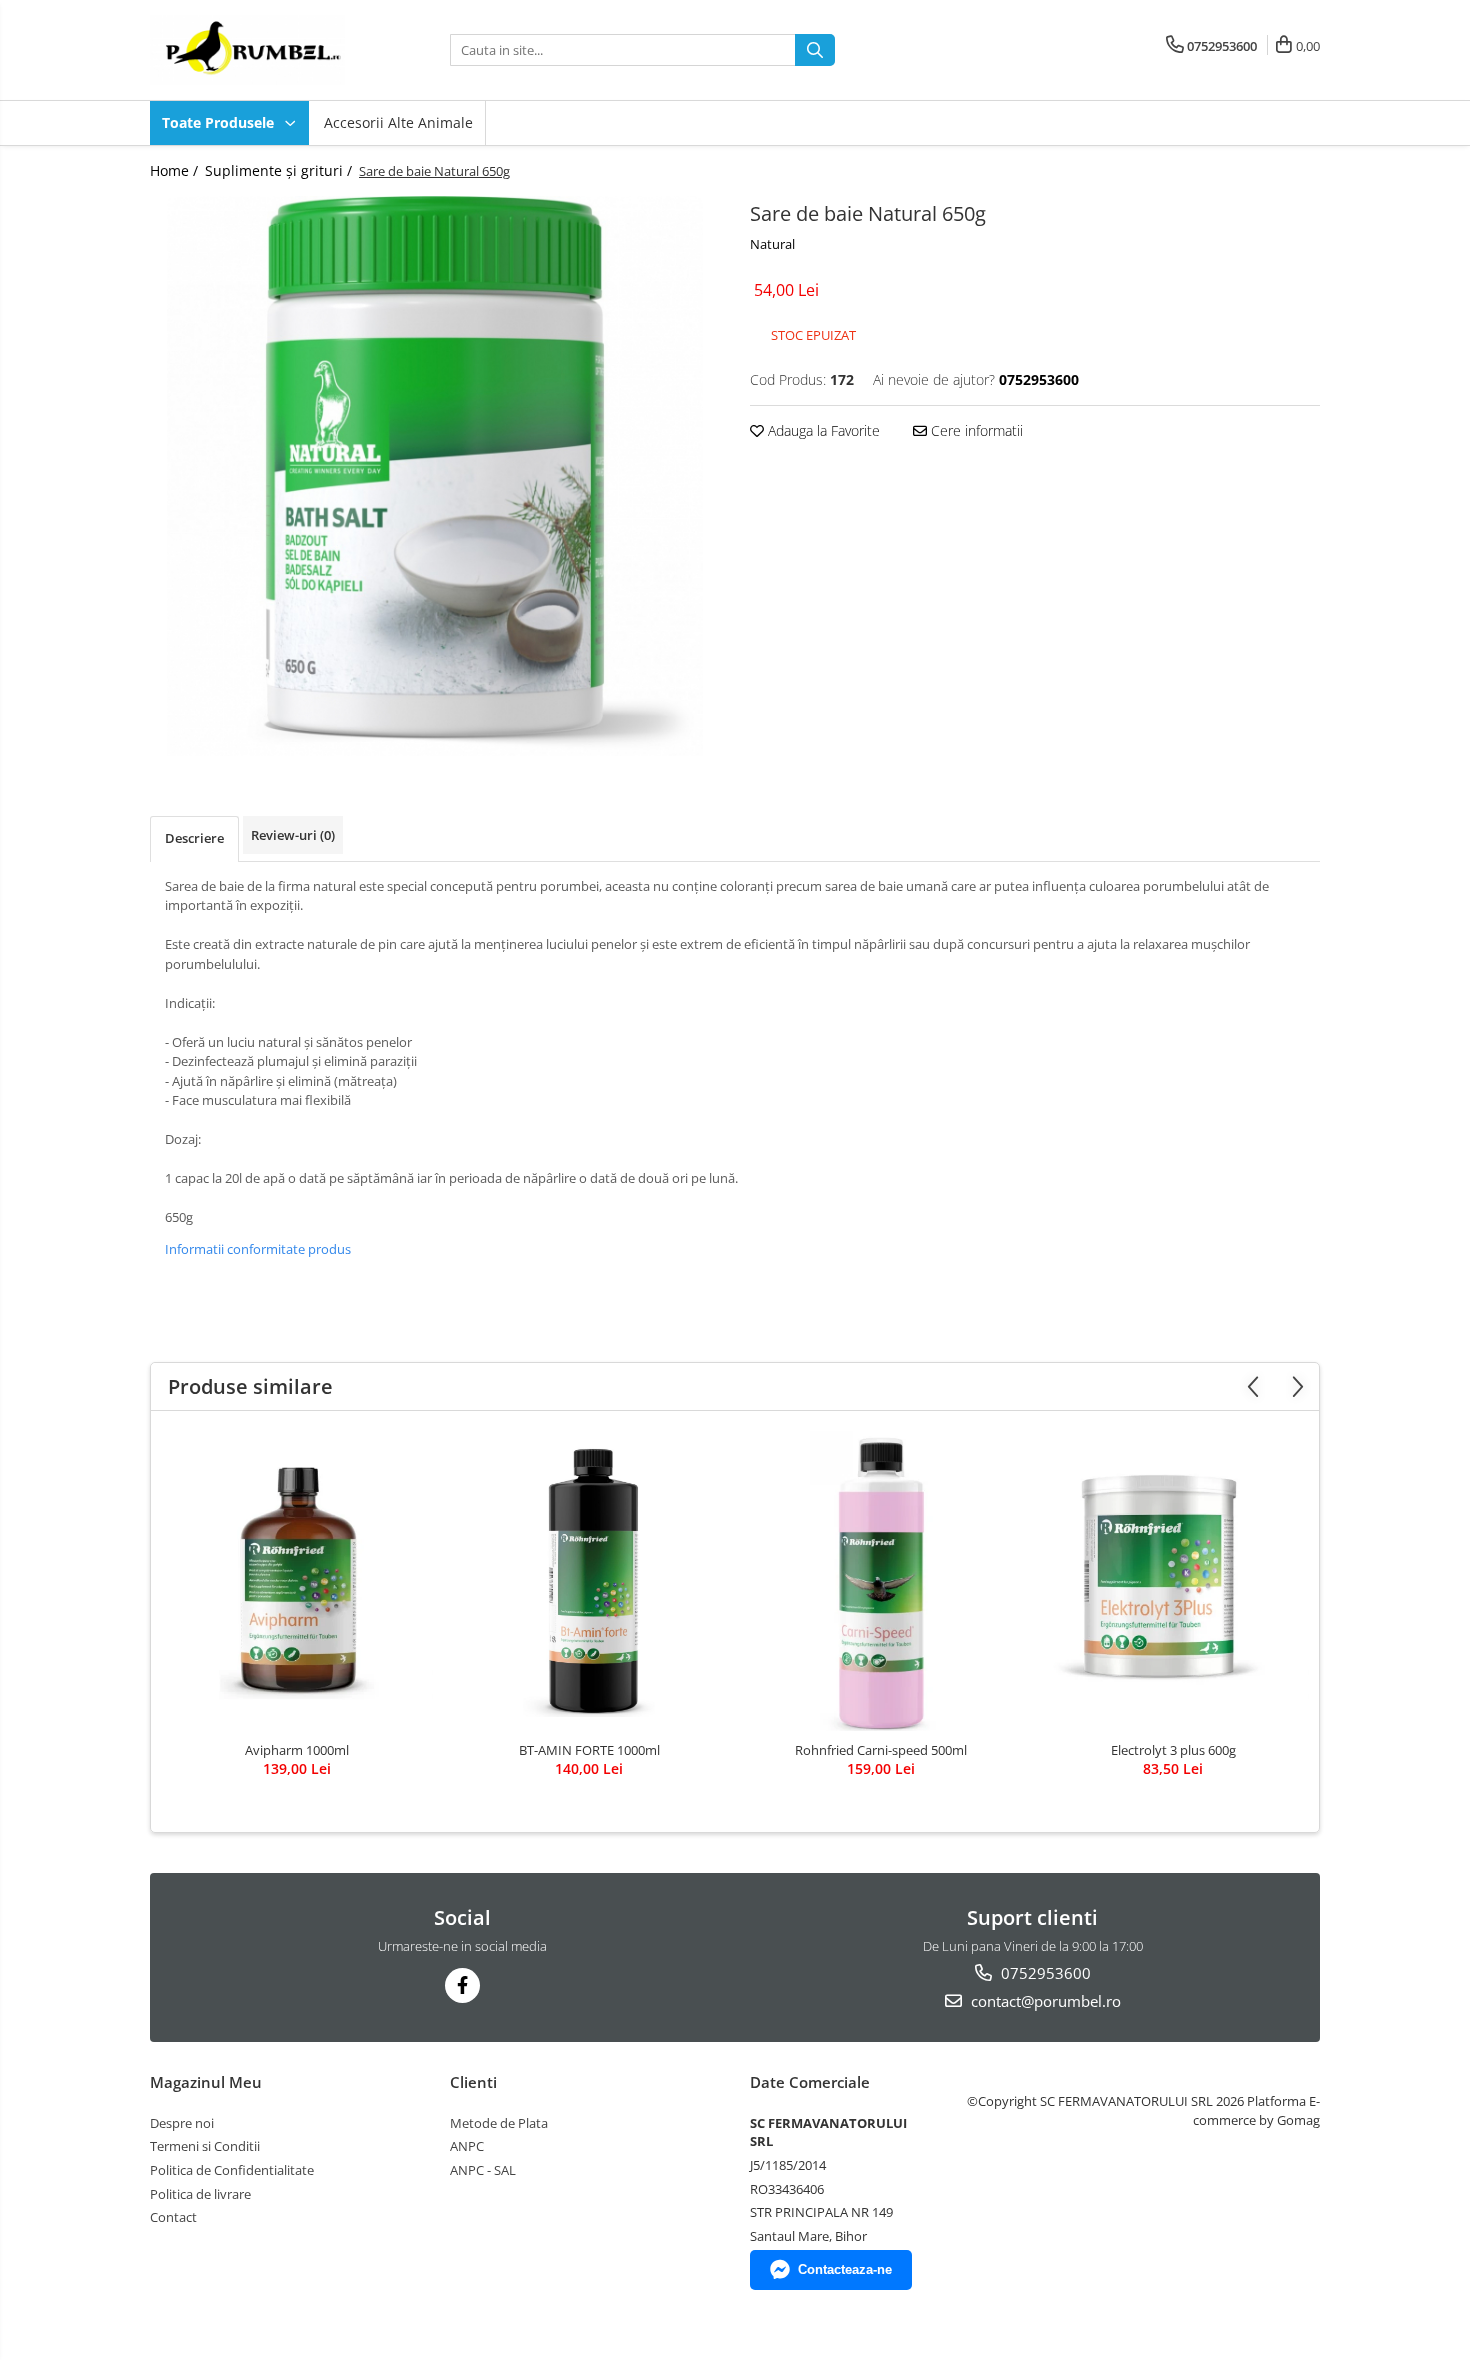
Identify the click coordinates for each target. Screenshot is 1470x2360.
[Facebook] (462, 1985)
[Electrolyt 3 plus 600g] (1173, 1581)
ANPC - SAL (483, 2170)
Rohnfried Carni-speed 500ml (881, 1750)
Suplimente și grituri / (280, 170)
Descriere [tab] (194, 838)
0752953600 (1044, 1973)
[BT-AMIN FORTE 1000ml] (589, 1581)
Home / (176, 170)
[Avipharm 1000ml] (297, 1581)
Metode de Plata (499, 2123)
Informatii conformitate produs (258, 1249)
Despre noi (182, 2123)
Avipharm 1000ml (297, 1750)
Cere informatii (975, 430)
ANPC (467, 2146)
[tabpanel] (435, 476)
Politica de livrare (200, 2194)
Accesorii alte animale (398, 122)
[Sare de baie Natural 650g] (435, 476)
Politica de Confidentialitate (232, 2170)
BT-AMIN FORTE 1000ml (589, 1750)
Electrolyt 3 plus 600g (1173, 1750)
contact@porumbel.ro (1044, 2001)
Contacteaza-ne (845, 2269)
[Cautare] (815, 50)
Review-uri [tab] (293, 835)
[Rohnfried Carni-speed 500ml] (881, 1581)
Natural (772, 244)
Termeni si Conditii (205, 2146)
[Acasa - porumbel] (250, 50)
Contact (173, 2217)
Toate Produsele (220, 122)
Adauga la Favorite (822, 430)
